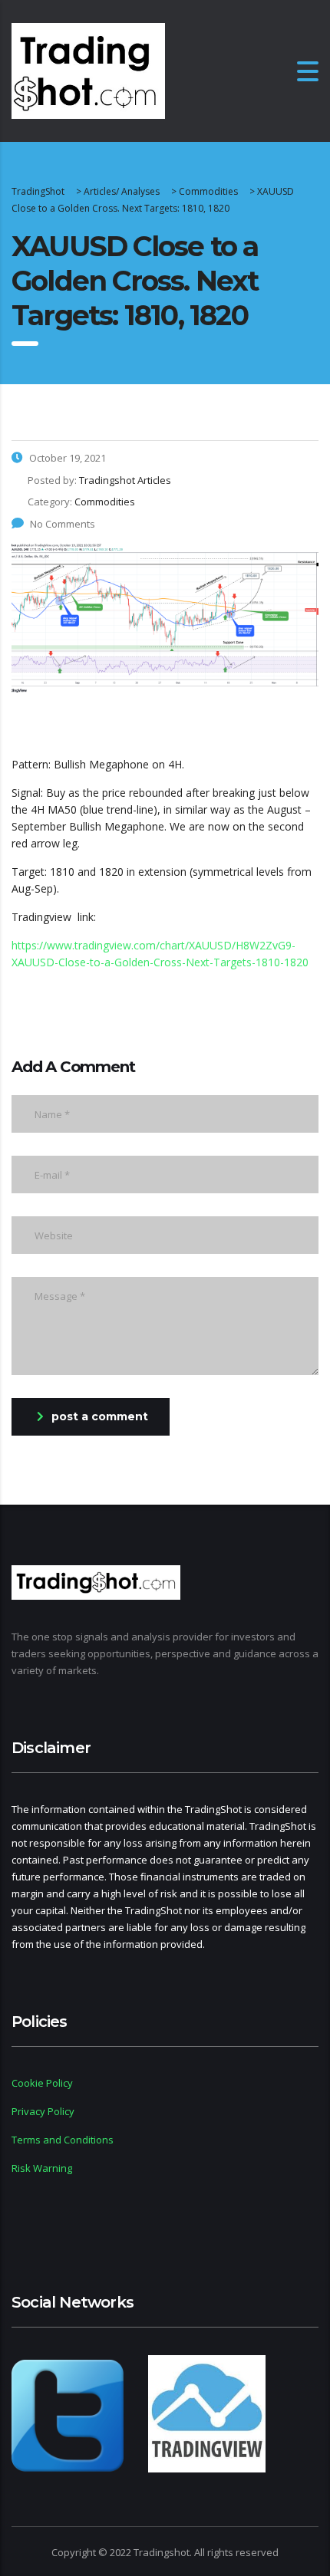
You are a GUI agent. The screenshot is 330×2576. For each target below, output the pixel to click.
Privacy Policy (43, 2111)
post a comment (100, 1416)
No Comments (63, 524)
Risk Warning (42, 2168)
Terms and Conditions (63, 2140)
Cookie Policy (42, 2083)
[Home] (88, 69)
